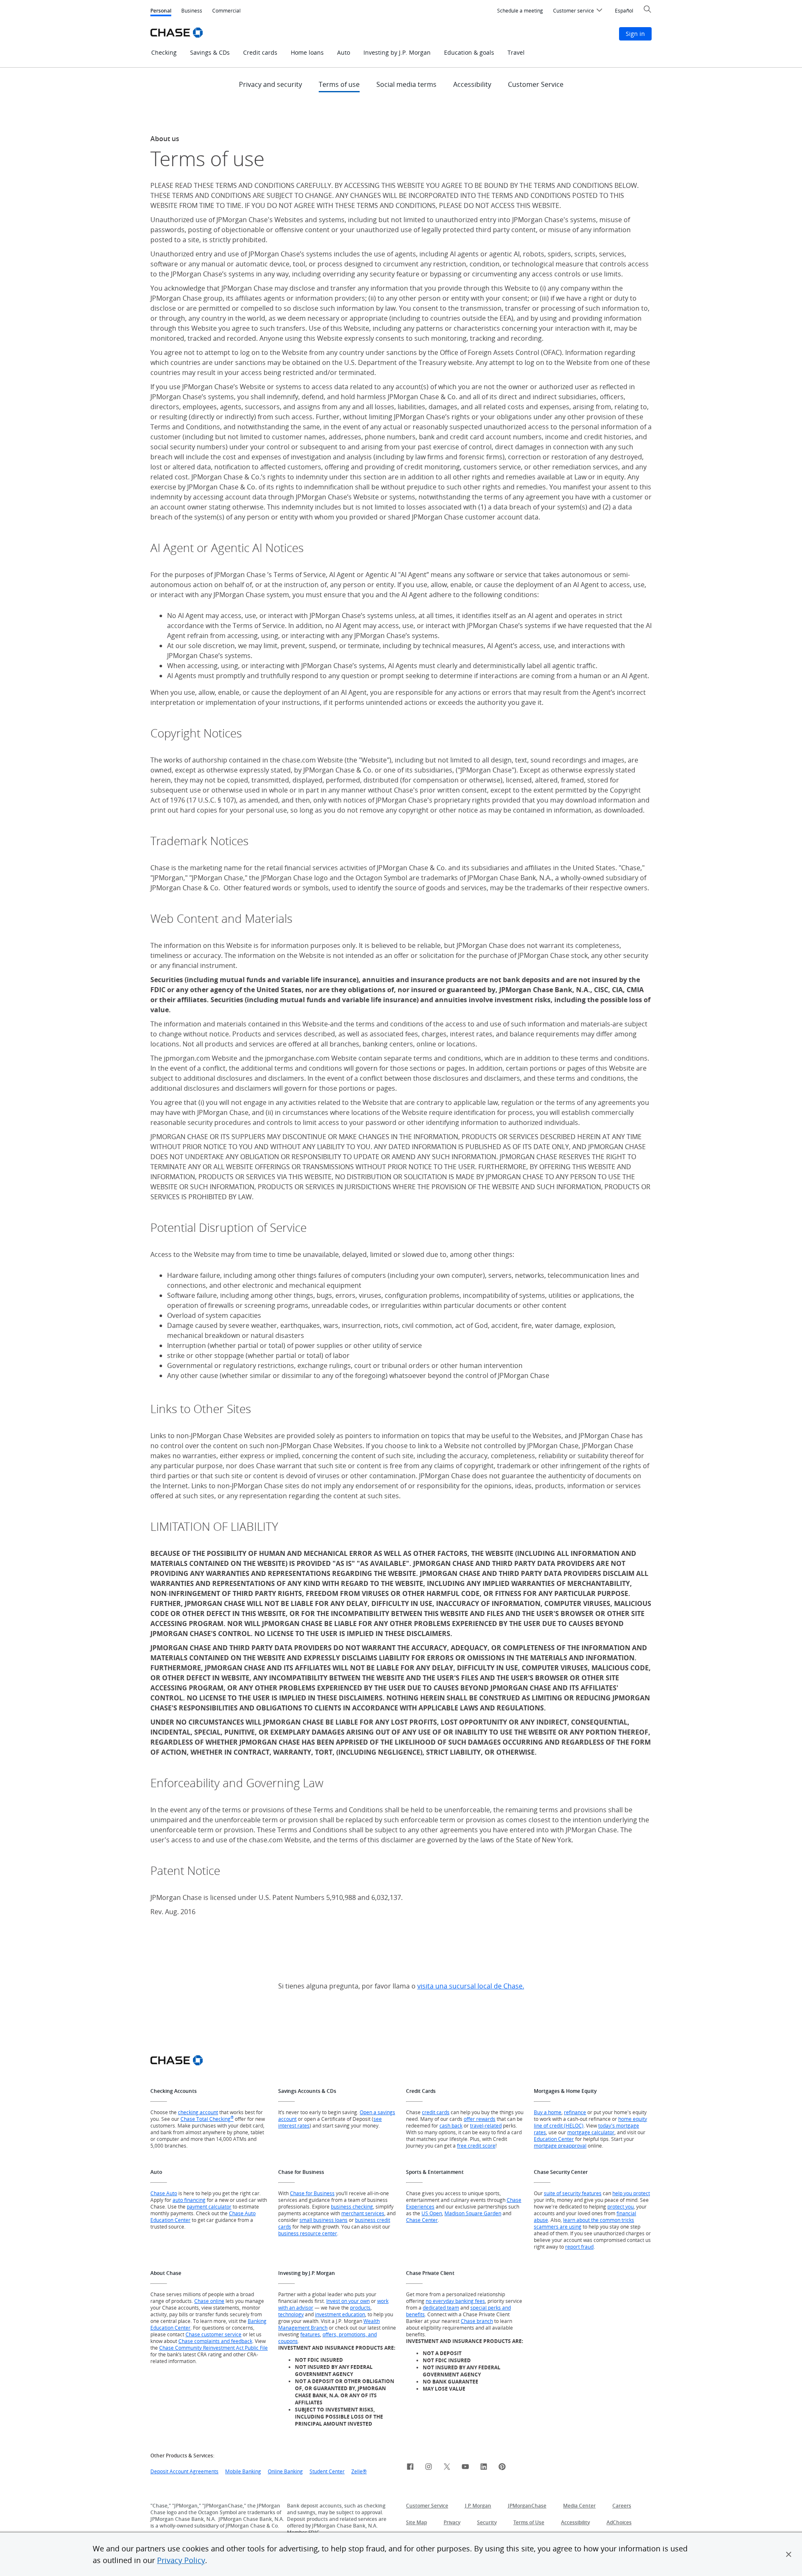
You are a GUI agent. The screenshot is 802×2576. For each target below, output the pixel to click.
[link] (410, 2468)
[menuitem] (520, 11)
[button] (789, 2554)
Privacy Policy (181, 2560)
